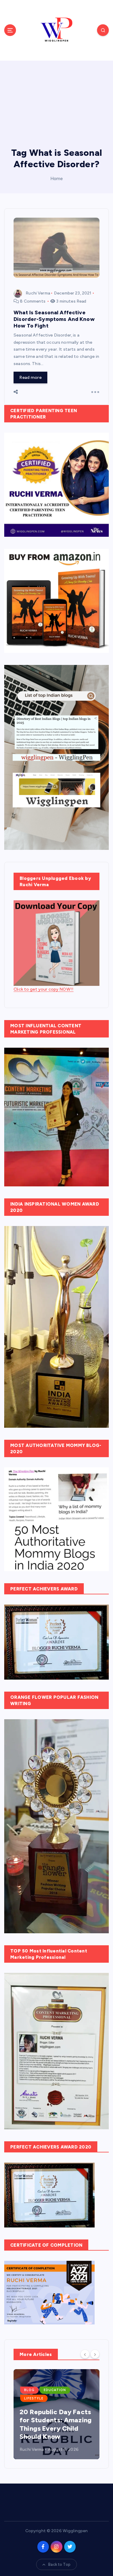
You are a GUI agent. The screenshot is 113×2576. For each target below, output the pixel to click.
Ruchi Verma (38, 293)
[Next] (95, 2354)
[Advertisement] (56, 100)
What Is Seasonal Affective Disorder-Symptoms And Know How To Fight (54, 319)
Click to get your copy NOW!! (44, 989)
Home (57, 179)
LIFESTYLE (34, 2398)
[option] (56, 2414)
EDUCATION (55, 2390)
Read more (30, 377)
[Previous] (85, 2354)
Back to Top (59, 2564)
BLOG (29, 2390)
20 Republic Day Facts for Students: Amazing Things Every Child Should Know (56, 2424)
